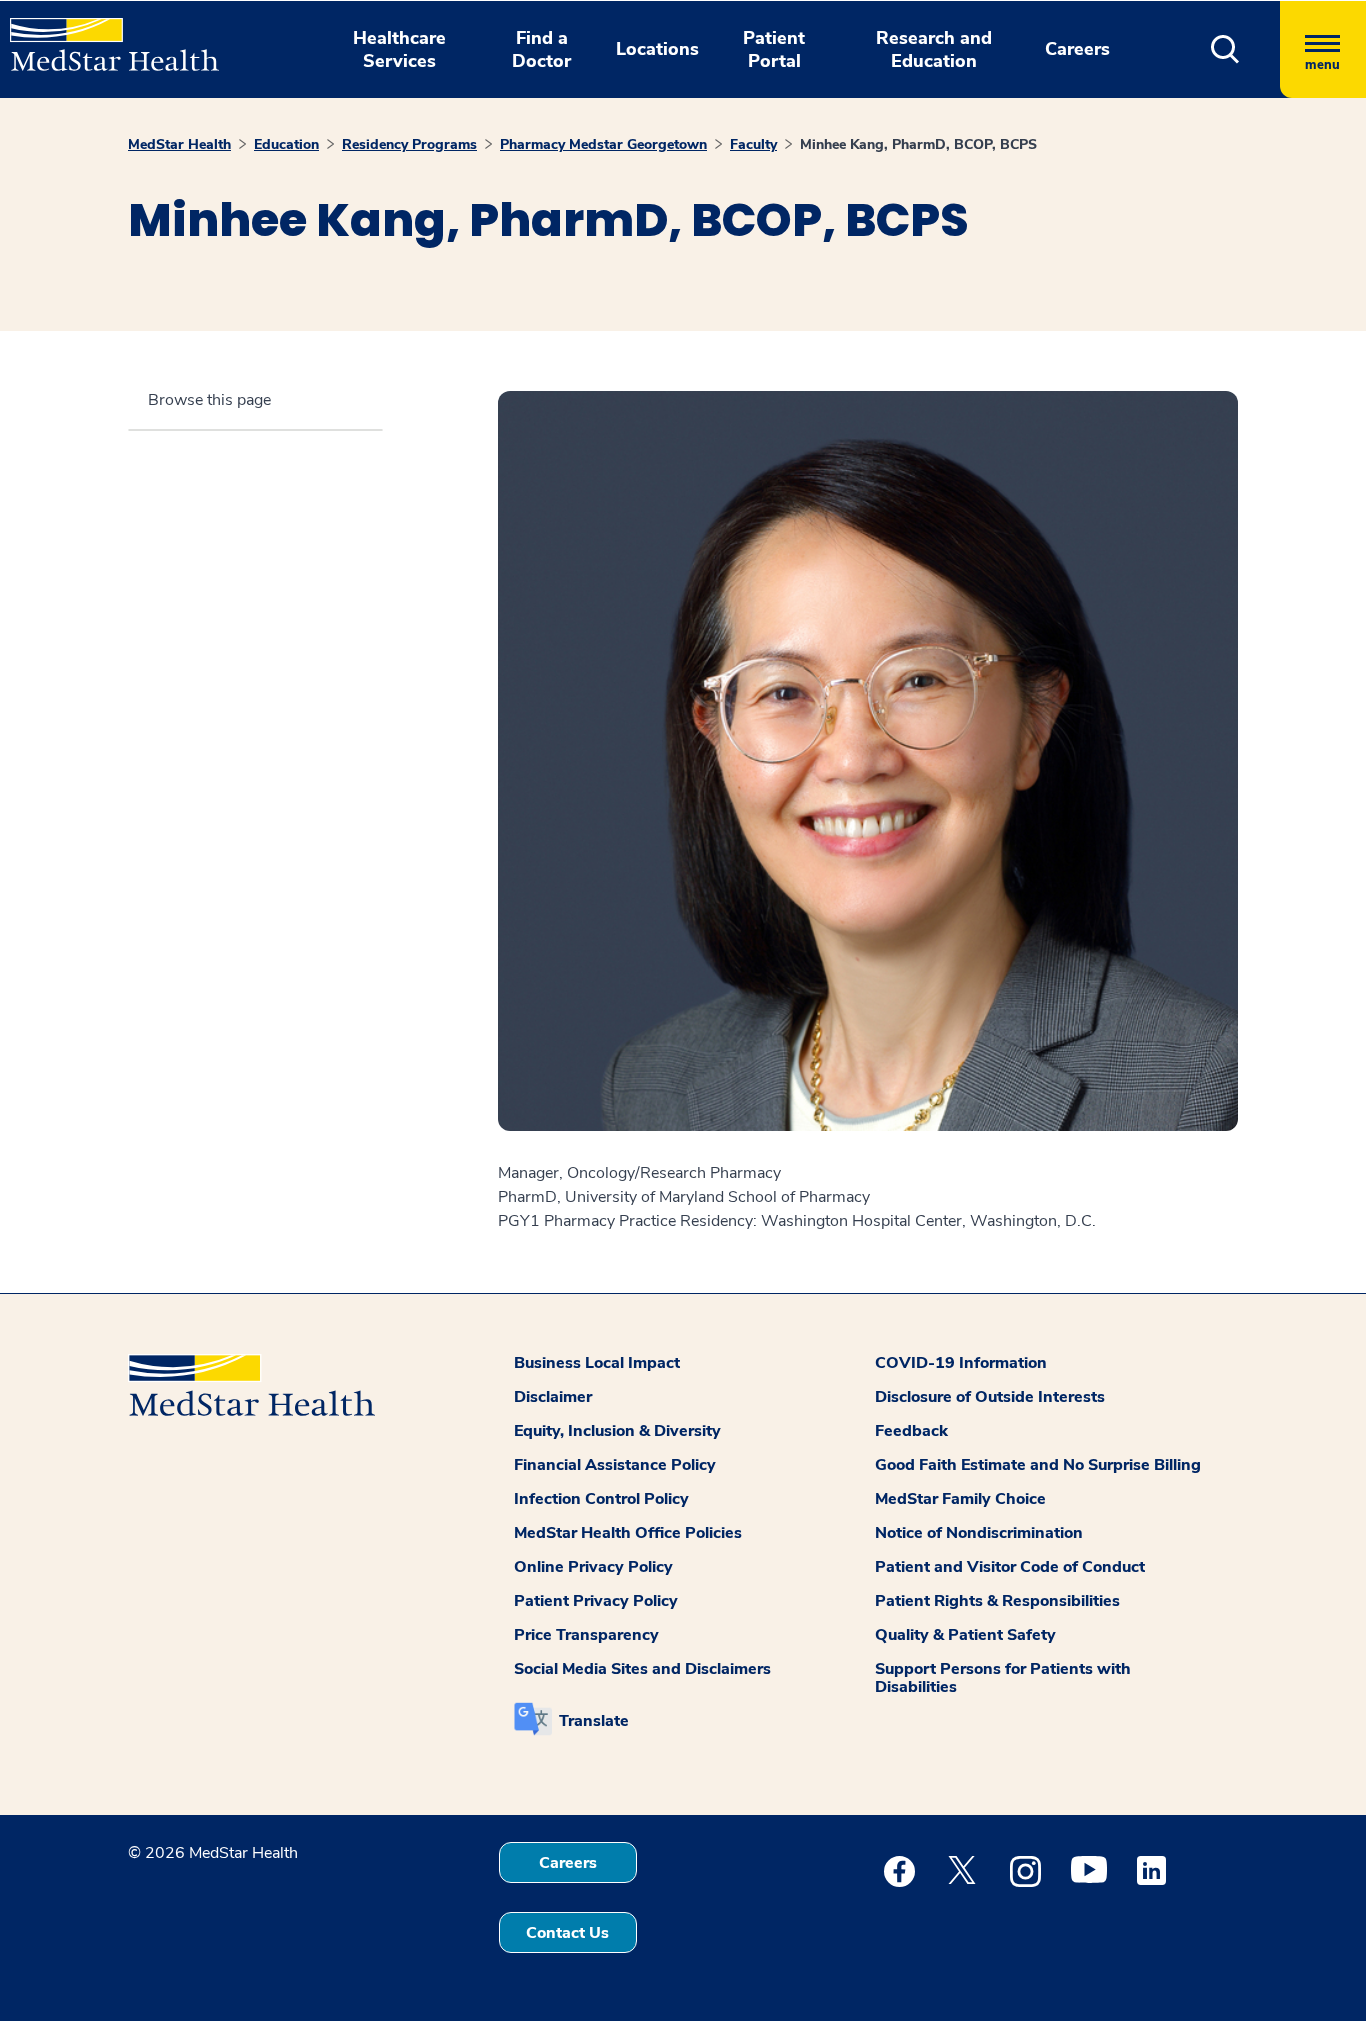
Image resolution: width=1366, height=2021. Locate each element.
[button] (1225, 49)
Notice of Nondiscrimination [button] (979, 1533)
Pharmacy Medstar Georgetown (603, 144)
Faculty (753, 144)
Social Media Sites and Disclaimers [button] (642, 1669)
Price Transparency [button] (586, 1635)
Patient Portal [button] (774, 49)
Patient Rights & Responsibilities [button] (997, 1601)
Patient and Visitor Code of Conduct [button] (1010, 1567)
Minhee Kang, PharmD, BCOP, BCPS (918, 144)
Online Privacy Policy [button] (593, 1567)
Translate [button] (594, 1721)
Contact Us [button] (567, 1933)
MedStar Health (179, 144)
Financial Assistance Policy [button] (615, 1465)
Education (286, 144)
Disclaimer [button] (553, 1397)
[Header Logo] (104, 36)
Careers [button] (1077, 49)
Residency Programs (409, 144)
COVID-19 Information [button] (961, 1363)
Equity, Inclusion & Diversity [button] (617, 1431)
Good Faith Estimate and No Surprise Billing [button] (1038, 1465)
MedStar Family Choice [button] (960, 1499)
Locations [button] (657, 49)
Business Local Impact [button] (597, 1363)
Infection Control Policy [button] (601, 1499)
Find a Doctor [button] (541, 49)
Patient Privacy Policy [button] (596, 1601)
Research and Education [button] (934, 49)
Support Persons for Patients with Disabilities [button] (1003, 1678)
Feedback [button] (911, 1431)
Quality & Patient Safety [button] (965, 1635)
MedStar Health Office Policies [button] (628, 1533)
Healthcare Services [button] (399, 49)
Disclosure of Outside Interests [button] (990, 1397)
